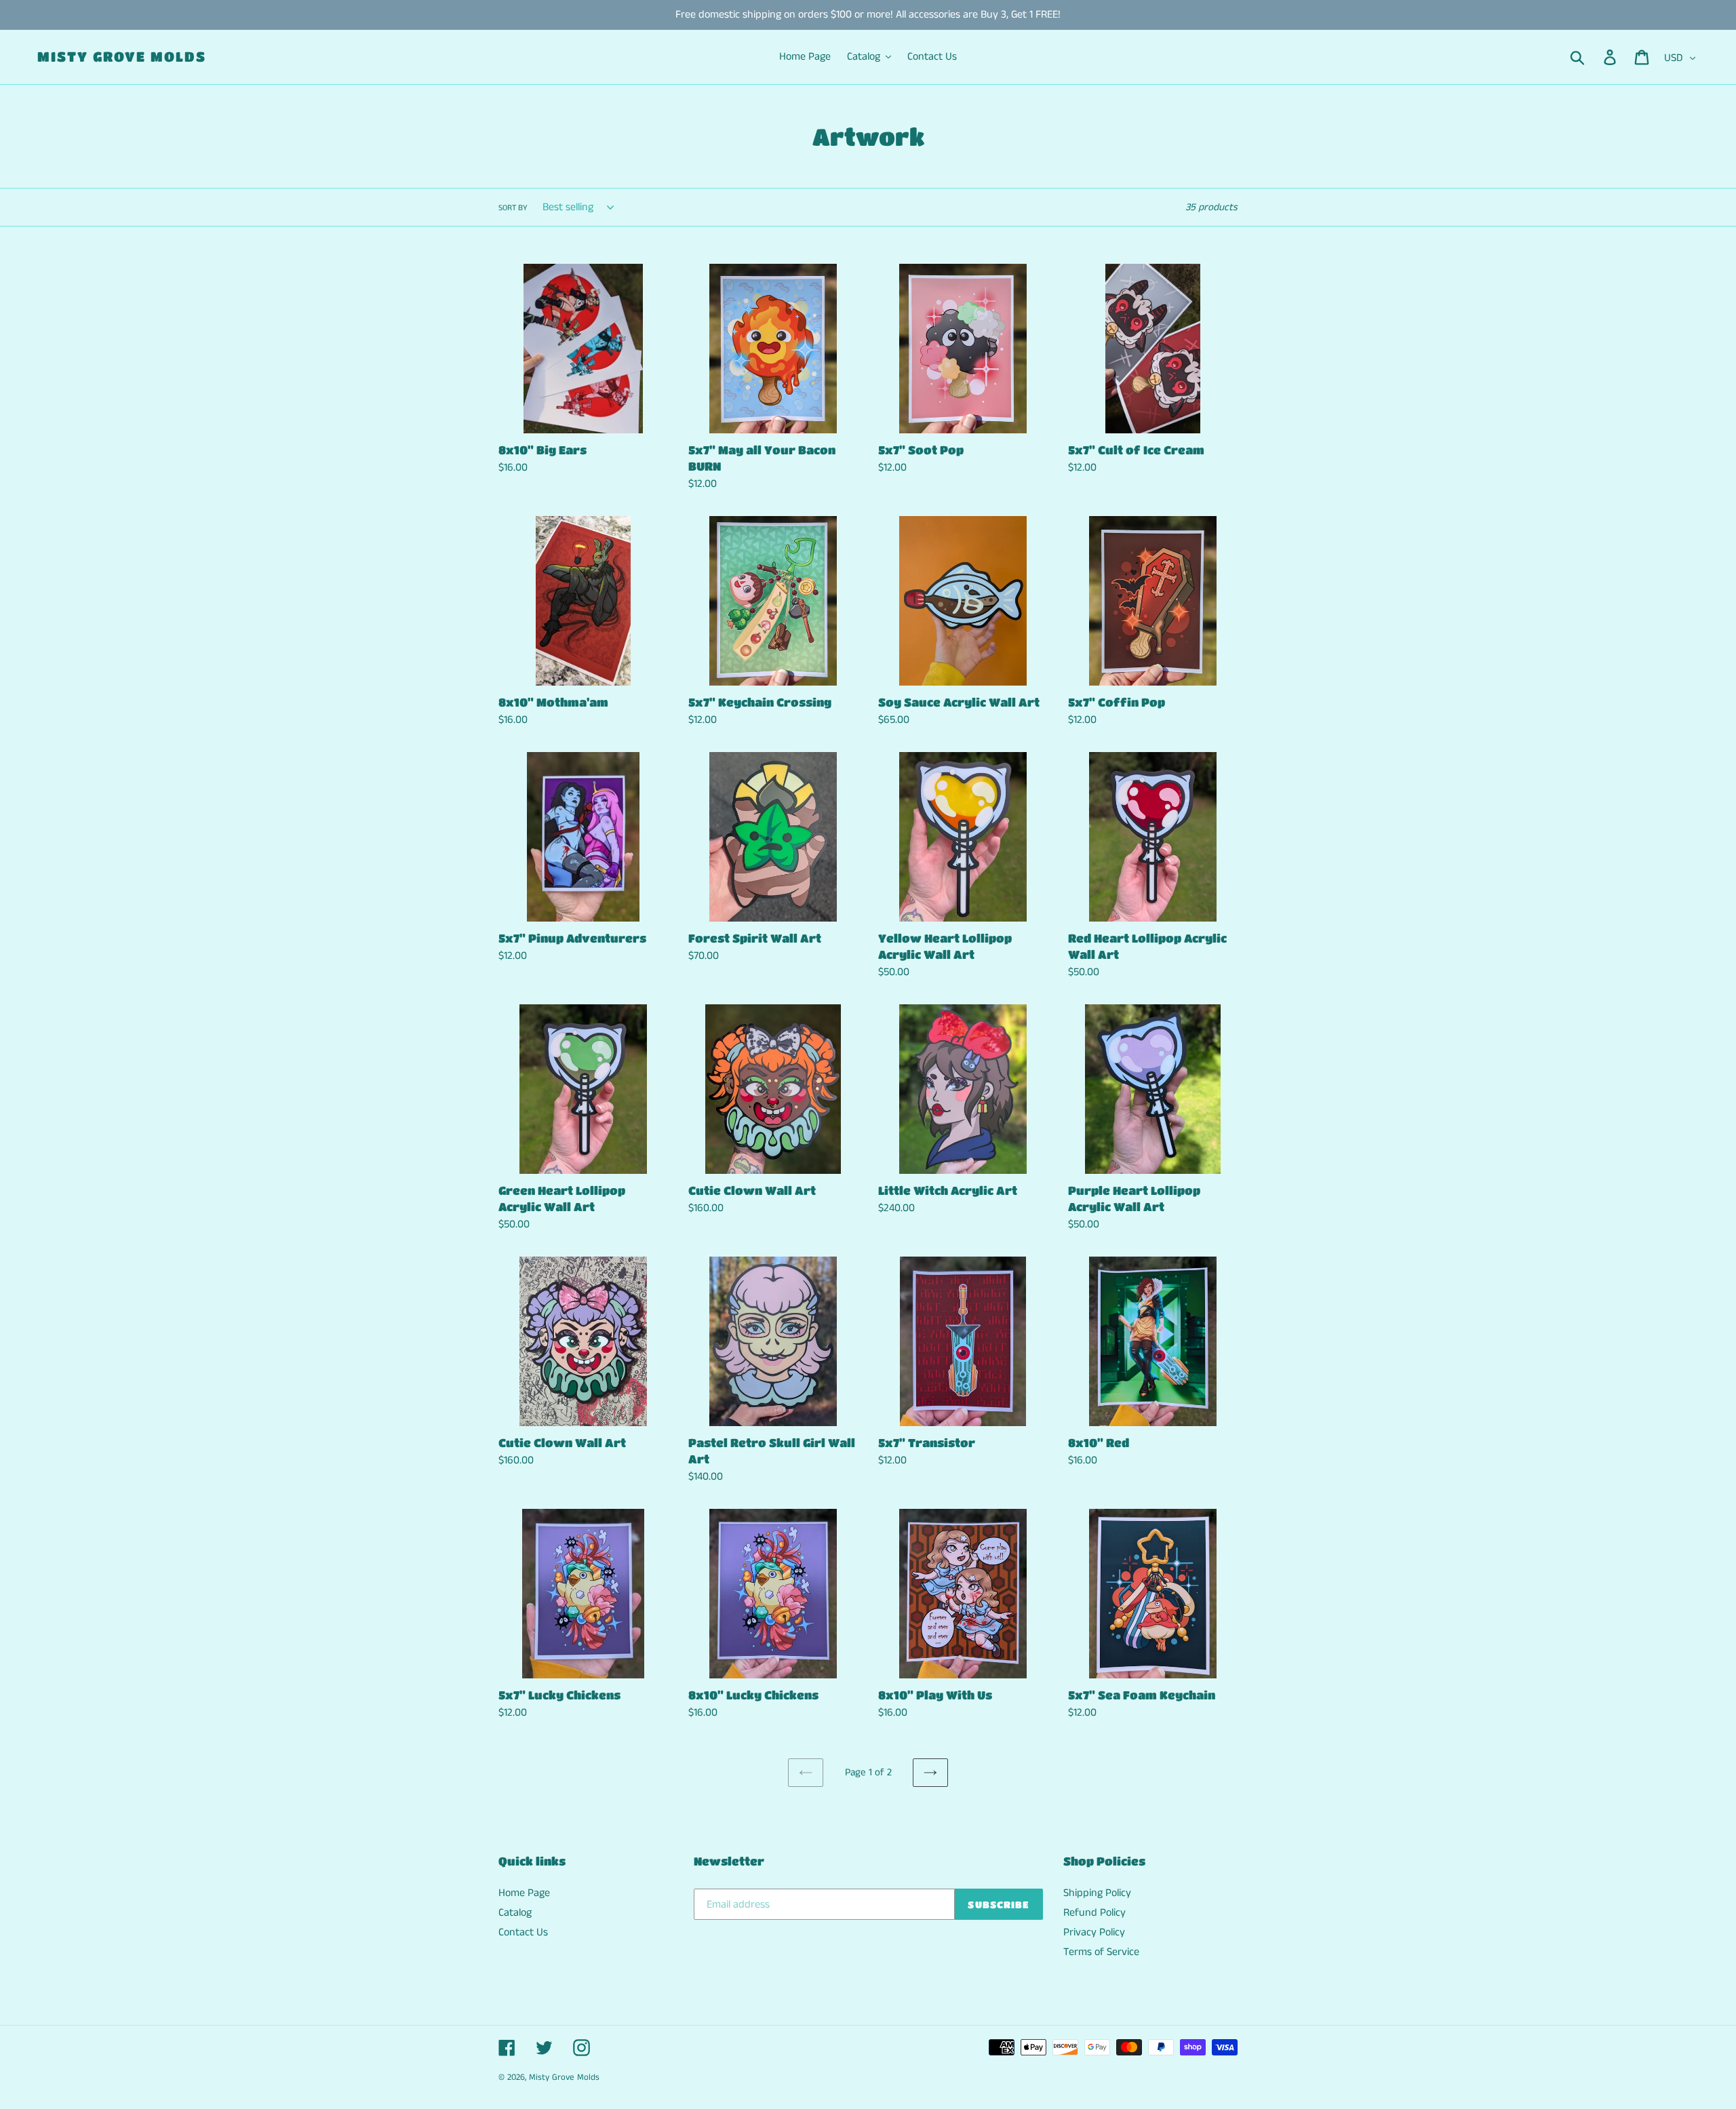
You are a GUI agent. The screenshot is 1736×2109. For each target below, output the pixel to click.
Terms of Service (1101, 1952)
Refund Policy (1094, 1913)
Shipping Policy (1097, 1893)
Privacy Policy (1094, 1932)
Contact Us (523, 1932)
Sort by (513, 208)
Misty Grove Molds (122, 57)
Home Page (524, 1893)
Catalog (515, 1913)
